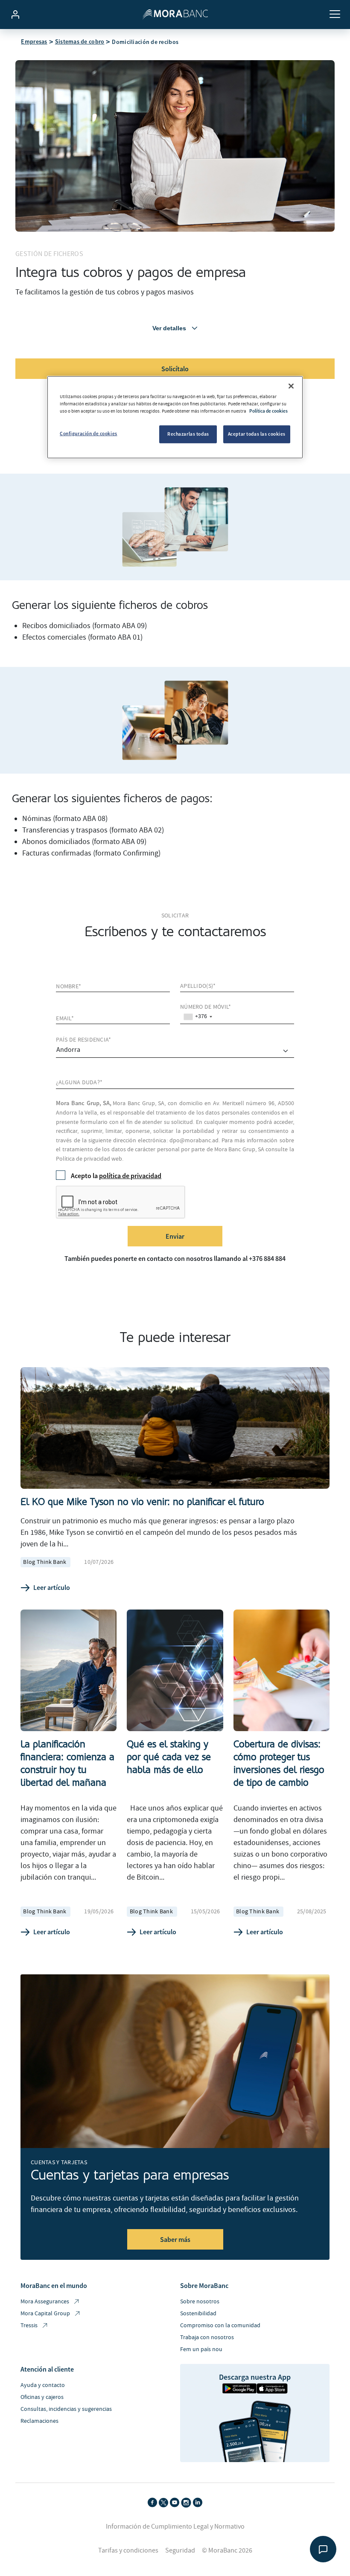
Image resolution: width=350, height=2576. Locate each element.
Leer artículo (52, 1587)
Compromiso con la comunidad (220, 2326)
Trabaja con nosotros (207, 2337)
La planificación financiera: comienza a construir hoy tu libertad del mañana (67, 1763)
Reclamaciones (39, 2421)
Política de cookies (268, 410)
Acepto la (116, 1176)
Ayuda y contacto (43, 2385)
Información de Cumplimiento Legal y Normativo (175, 2527)
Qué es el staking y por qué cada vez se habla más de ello (169, 1757)
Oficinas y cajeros (42, 2397)
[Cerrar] (291, 386)
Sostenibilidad (198, 2314)
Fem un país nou (201, 2349)
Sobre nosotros (200, 2302)
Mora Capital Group (45, 2314)
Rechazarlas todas (188, 434)
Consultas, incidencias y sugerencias (66, 2409)
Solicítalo (175, 369)
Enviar (175, 1236)
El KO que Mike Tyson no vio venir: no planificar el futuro (142, 1502)
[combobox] (198, 1017)
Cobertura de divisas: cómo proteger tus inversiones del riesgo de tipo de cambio (279, 1763)
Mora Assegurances (45, 2302)
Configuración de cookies (89, 434)
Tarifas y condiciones (128, 2550)
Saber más (175, 2239)
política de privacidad (130, 1176)
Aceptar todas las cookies (257, 434)
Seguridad (180, 2550)
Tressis (29, 2326)
